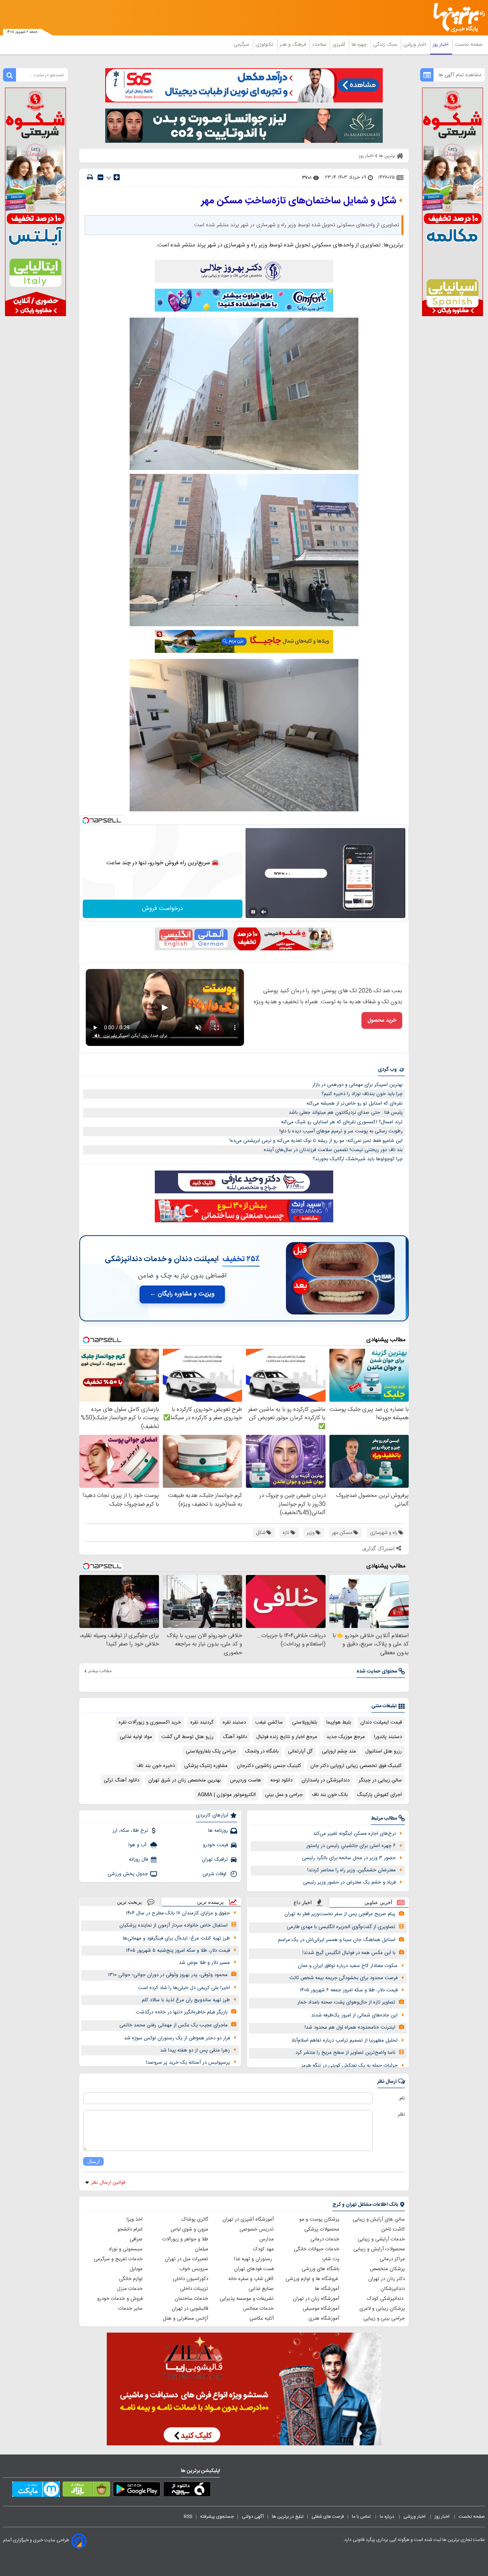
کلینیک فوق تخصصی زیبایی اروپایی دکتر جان (356, 1766)
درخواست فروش (163, 909)
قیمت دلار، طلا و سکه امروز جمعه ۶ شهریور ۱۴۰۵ (349, 1990)
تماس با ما (362, 2517)
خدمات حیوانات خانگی (317, 2249)
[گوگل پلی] (137, 2491)
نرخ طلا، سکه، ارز (130, 1831)
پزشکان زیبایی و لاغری (382, 2309)
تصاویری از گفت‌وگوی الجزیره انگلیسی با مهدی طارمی (341, 1927)
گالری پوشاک (195, 2219)
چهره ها (360, 45)
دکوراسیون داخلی (190, 2279)
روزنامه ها (218, 1831)
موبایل (136, 2269)
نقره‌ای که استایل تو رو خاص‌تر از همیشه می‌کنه (355, 1103)
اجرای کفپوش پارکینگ (379, 1795)
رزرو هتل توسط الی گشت (187, 1737)
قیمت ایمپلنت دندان (381, 1722)
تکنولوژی (265, 45)
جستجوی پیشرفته (217, 2517)
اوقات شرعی (215, 1874)
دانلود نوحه (281, 1780)
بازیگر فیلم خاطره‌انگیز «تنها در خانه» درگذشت (182, 2012)
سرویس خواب (194, 2269)
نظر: (401, 2114)
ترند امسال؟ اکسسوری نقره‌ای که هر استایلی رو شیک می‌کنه (342, 1122)
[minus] (100, 177)
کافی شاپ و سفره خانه (251, 2279)
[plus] (117, 177)
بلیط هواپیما (339, 1722)
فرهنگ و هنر (294, 45)
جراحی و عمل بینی (284, 1795)
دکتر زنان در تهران (387, 2279)
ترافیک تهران (215, 1860)
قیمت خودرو (215, 1845)
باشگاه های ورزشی (320, 2269)
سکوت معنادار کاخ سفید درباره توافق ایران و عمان (348, 1966)
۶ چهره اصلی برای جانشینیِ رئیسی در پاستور (351, 1846)
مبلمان (201, 2249)
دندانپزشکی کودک (386, 2299)
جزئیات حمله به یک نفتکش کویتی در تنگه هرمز (349, 2066)
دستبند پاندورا (388, 1737)
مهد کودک (263, 2249)
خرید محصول (382, 1020)
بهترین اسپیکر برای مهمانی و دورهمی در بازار (357, 1085)
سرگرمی (242, 45)
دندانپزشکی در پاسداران (326, 1780)
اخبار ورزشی (416, 45)
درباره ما (388, 2517)
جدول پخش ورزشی (128, 1874)
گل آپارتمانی (300, 1751)
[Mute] (264, 912)
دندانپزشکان (393, 2289)
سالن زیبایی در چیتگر (380, 1780)
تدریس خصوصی (257, 2229)
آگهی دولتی (253, 2517)
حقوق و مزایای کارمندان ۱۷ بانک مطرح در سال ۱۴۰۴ (178, 1913)
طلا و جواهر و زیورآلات (185, 2239)
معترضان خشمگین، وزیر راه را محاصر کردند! (352, 1870)
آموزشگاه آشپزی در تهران (248, 2219)
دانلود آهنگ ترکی (121, 1780)
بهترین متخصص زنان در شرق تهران (185, 1780)
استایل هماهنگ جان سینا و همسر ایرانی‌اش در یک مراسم (337, 1940)
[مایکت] (36, 2491)
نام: (402, 2098)
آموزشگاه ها (327, 2289)
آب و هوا (138, 1845)
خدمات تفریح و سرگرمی (118, 2259)
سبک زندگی (386, 45)
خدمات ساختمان (191, 2299)
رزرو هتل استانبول (384, 1751)
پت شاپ (331, 2259)
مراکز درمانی (392, 2259)
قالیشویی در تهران (190, 2309)
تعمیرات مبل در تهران (186, 2259)
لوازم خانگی (131, 2279)
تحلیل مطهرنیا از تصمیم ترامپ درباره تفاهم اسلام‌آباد (344, 2040)
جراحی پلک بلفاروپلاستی (211, 1751)
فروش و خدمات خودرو (120, 2299)
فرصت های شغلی (328, 2517)
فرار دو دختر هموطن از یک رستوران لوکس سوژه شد (177, 2038)
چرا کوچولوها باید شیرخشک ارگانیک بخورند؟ (358, 1159)
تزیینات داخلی (194, 2289)
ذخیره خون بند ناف (156, 1766)
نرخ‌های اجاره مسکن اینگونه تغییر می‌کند (354, 1834)
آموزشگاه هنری (324, 2319)
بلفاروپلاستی (305, 1722)
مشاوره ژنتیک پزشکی (206, 1766)
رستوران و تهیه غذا (254, 2259)
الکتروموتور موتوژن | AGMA (227, 1795)
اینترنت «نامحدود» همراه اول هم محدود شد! (350, 2028)
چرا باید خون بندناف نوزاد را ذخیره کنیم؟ (362, 1094)
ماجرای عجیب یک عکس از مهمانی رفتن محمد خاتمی (173, 2025)
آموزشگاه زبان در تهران (316, 2299)
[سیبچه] (187, 2491)
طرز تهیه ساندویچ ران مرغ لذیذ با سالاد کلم (186, 2000)
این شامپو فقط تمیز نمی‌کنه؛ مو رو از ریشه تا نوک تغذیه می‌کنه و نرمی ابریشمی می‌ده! (316, 1141)
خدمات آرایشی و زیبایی (381, 2239)
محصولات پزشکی (322, 2229)
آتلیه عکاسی (262, 2319)
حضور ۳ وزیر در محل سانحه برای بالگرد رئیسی (349, 1858)
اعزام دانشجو (130, 2229)
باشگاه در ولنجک (262, 1751)
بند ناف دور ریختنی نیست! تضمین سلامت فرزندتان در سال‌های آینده (333, 1150)
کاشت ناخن (393, 2229)
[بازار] (86, 2491)
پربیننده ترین (210, 1902)
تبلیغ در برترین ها (288, 2517)
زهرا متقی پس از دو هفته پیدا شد (195, 2050)
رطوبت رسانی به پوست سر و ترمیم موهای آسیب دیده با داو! (341, 1131)
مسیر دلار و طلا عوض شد (204, 1963)
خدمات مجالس (258, 2309)
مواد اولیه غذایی (136, 1737)
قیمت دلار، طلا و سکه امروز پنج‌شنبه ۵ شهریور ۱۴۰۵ (178, 1951)
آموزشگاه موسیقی (321, 2309)
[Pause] (253, 912)
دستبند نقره (234, 1722)
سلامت (320, 45)
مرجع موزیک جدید (346, 1737)
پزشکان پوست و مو (319, 2219)
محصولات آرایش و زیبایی (379, 2249)
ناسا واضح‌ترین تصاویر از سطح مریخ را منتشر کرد (345, 2053)
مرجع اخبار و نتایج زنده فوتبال (287, 1737)
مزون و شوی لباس (189, 2229)
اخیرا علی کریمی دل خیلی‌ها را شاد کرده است (184, 1988)
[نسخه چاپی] (90, 177)
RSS (188, 2517)
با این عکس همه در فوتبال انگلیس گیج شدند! (349, 1953)
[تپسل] (86, 820)
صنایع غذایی (261, 2289)
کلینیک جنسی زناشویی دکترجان (269, 1766)
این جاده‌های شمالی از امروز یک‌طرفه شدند (354, 2015)
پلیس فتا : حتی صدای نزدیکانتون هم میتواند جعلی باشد (346, 1113)
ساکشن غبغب (269, 1722)
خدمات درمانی (325, 2239)
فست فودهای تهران (254, 2269)
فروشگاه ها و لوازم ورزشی (312, 2279)
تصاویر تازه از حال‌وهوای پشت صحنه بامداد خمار (346, 2002)
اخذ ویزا (135, 2219)
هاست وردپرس (246, 1780)
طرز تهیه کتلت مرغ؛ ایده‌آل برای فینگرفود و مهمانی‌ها (176, 1938)
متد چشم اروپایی (339, 1751)
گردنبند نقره (202, 1722)
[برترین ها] (456, 18)
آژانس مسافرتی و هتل (185, 2319)
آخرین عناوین (378, 1902)
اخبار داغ (303, 1902)
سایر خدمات (130, 2309)
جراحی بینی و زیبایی (384, 2319)
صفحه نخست (469, 45)
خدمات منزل (130, 2289)
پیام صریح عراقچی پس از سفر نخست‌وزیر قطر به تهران (340, 1914)
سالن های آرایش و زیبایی (379, 2219)
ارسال (93, 2161)
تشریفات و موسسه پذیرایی (247, 2299)
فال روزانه (138, 1860)
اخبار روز (441, 45)
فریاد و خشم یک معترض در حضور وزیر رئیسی (349, 1882)
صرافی (136, 2239)
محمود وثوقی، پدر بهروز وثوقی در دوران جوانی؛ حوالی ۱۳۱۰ (168, 1975)
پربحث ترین (129, 1902)
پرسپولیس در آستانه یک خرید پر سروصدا (188, 2063)
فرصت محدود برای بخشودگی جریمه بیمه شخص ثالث (344, 1978)
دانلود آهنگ (235, 1737)
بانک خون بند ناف (330, 1795)
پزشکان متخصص (387, 2269)
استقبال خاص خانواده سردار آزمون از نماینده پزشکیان (173, 1925)
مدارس (266, 2239)
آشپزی (340, 45)
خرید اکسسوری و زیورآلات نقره (150, 1722)
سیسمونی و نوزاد (125, 2249)
